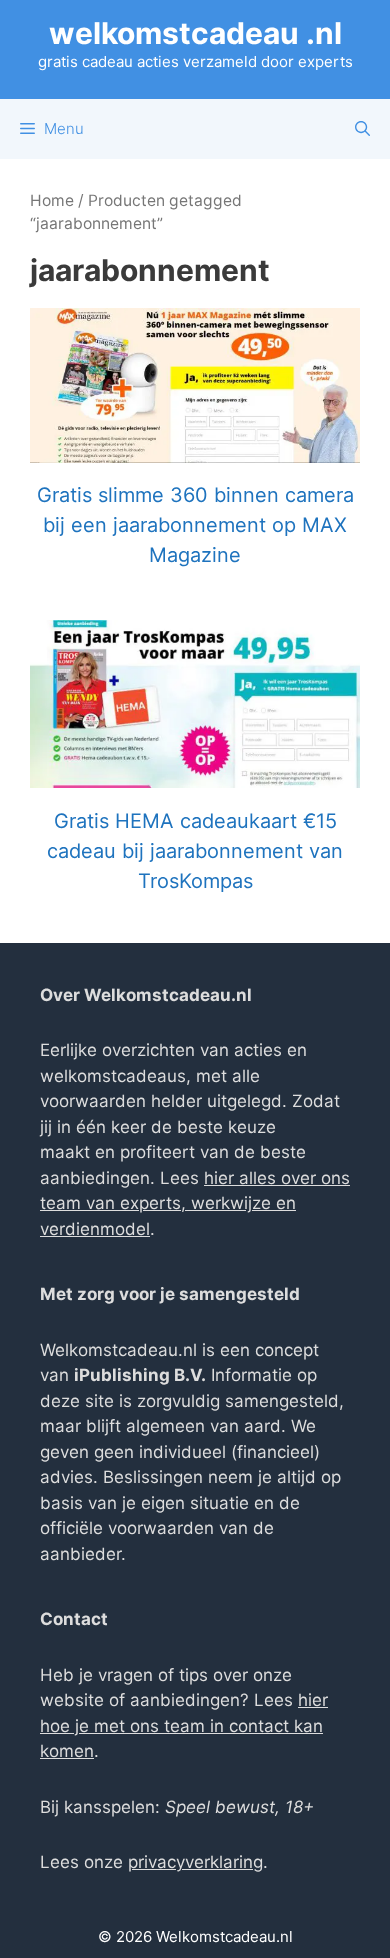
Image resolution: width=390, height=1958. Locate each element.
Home (52, 200)
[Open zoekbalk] (362, 129)
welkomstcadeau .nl (195, 33)
